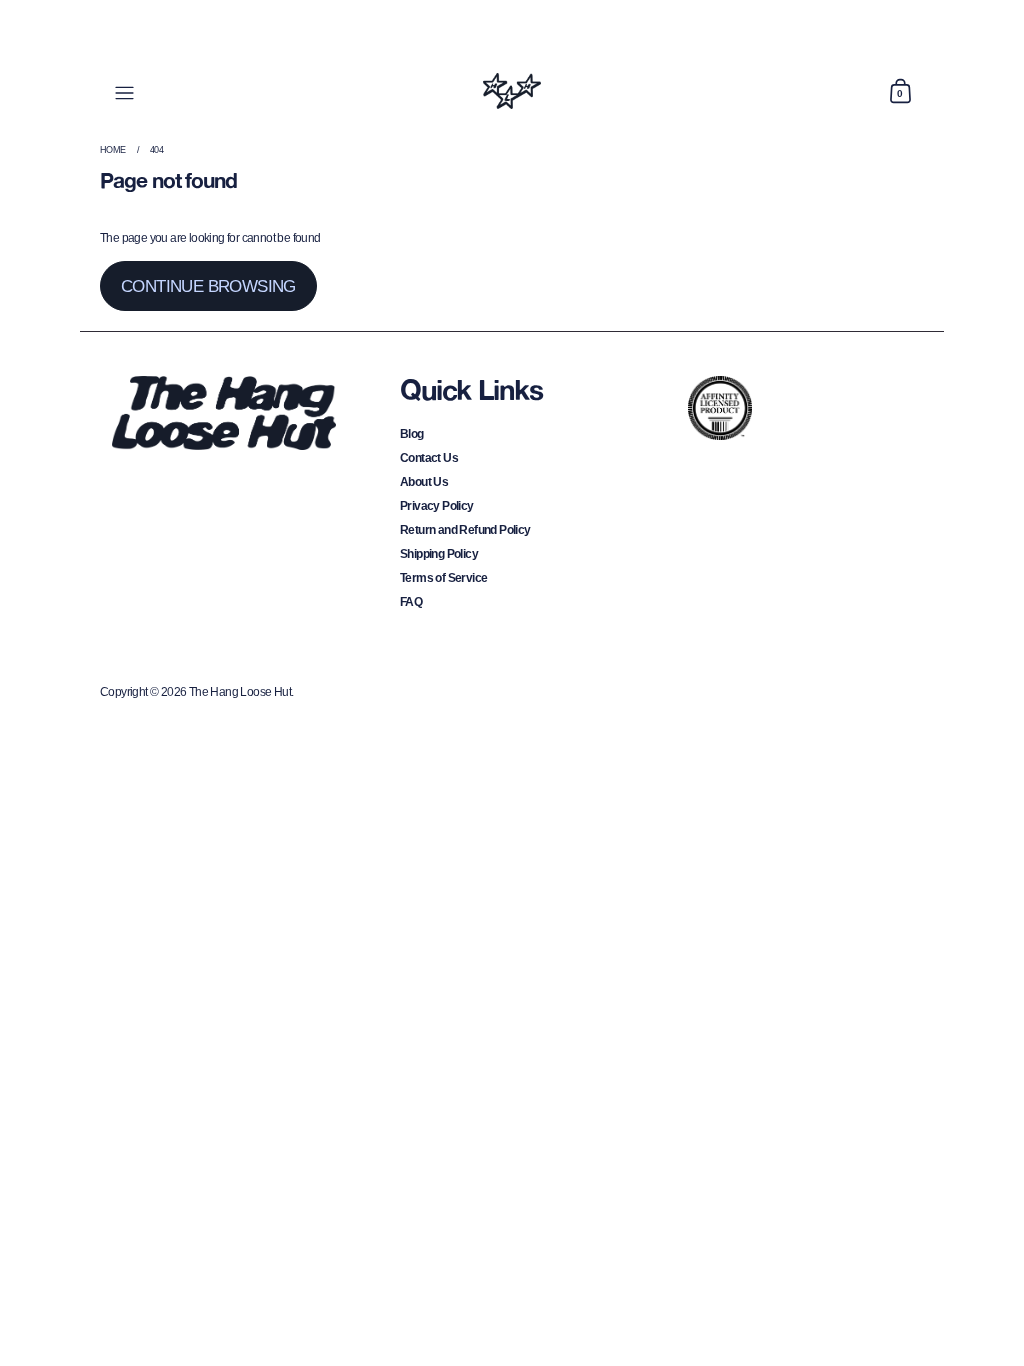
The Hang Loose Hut (240, 692)
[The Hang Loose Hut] (511, 91)
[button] (900, 91)
